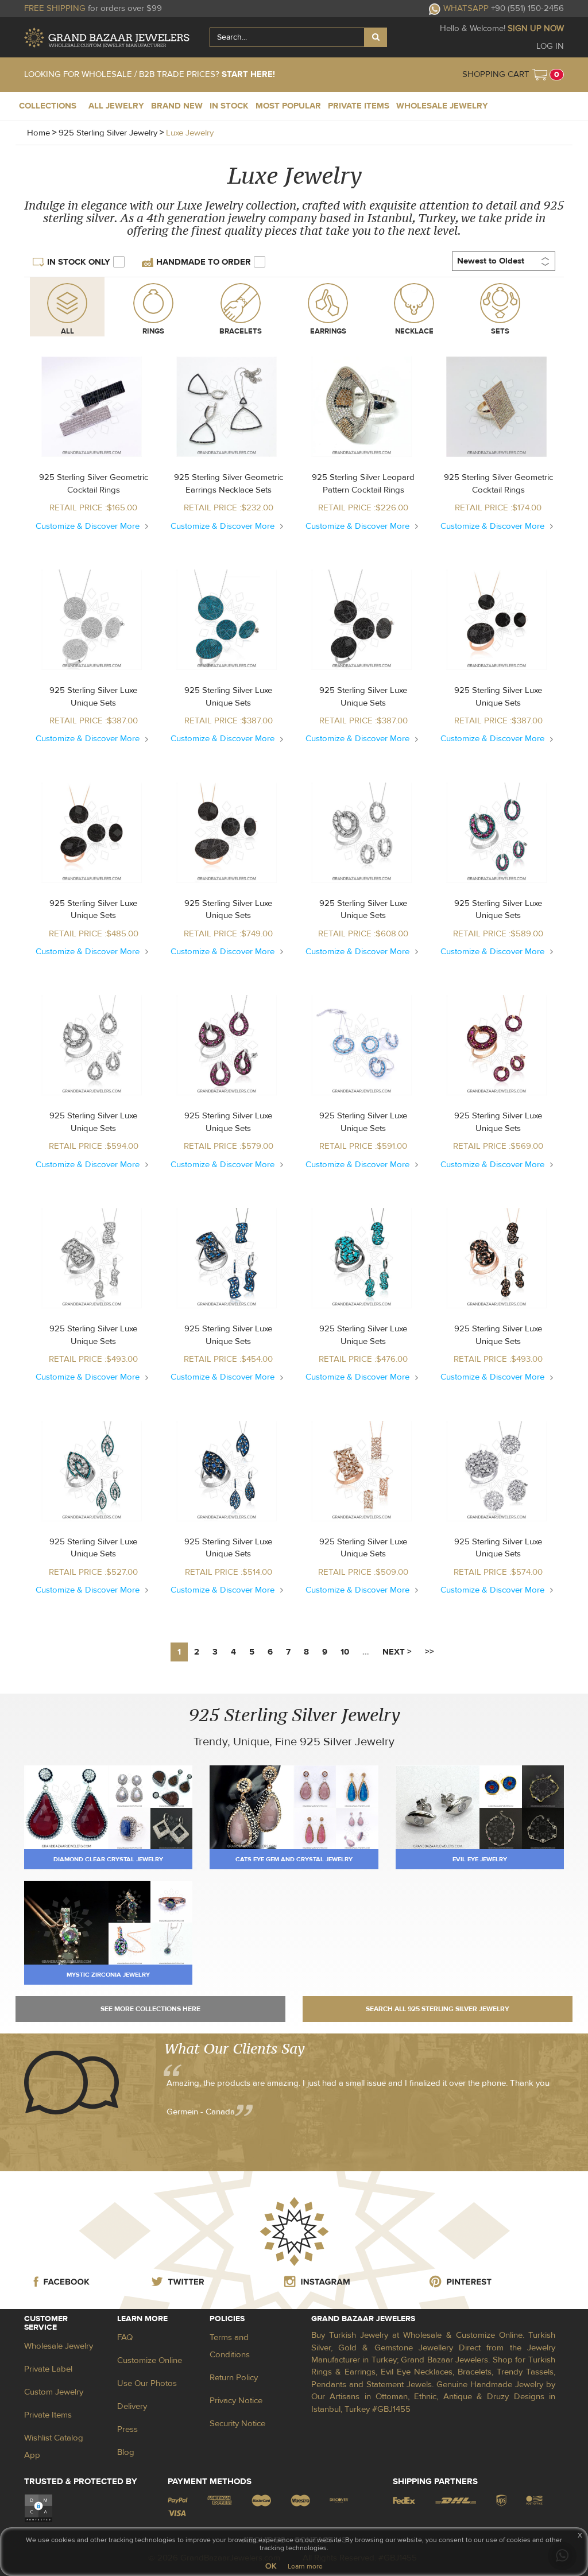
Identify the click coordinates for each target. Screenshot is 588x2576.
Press (127, 2429)
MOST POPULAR (288, 106)
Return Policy (234, 2378)
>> (430, 1652)
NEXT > (397, 1652)
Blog (126, 2452)
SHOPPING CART (496, 74)
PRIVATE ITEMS (359, 106)
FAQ (125, 2337)
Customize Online (150, 2360)
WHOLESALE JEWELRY (442, 106)
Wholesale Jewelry (59, 2346)
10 (345, 1652)
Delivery (132, 2406)
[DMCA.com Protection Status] (38, 2508)
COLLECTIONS (48, 106)
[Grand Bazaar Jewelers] (107, 38)
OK (271, 2566)
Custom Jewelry (54, 2392)
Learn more (305, 2566)
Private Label (48, 2369)
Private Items (48, 2415)
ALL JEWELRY (116, 106)
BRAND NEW (177, 106)
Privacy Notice (236, 2401)
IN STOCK (229, 106)
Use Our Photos (147, 2383)
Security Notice (237, 2424)
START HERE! (248, 74)
